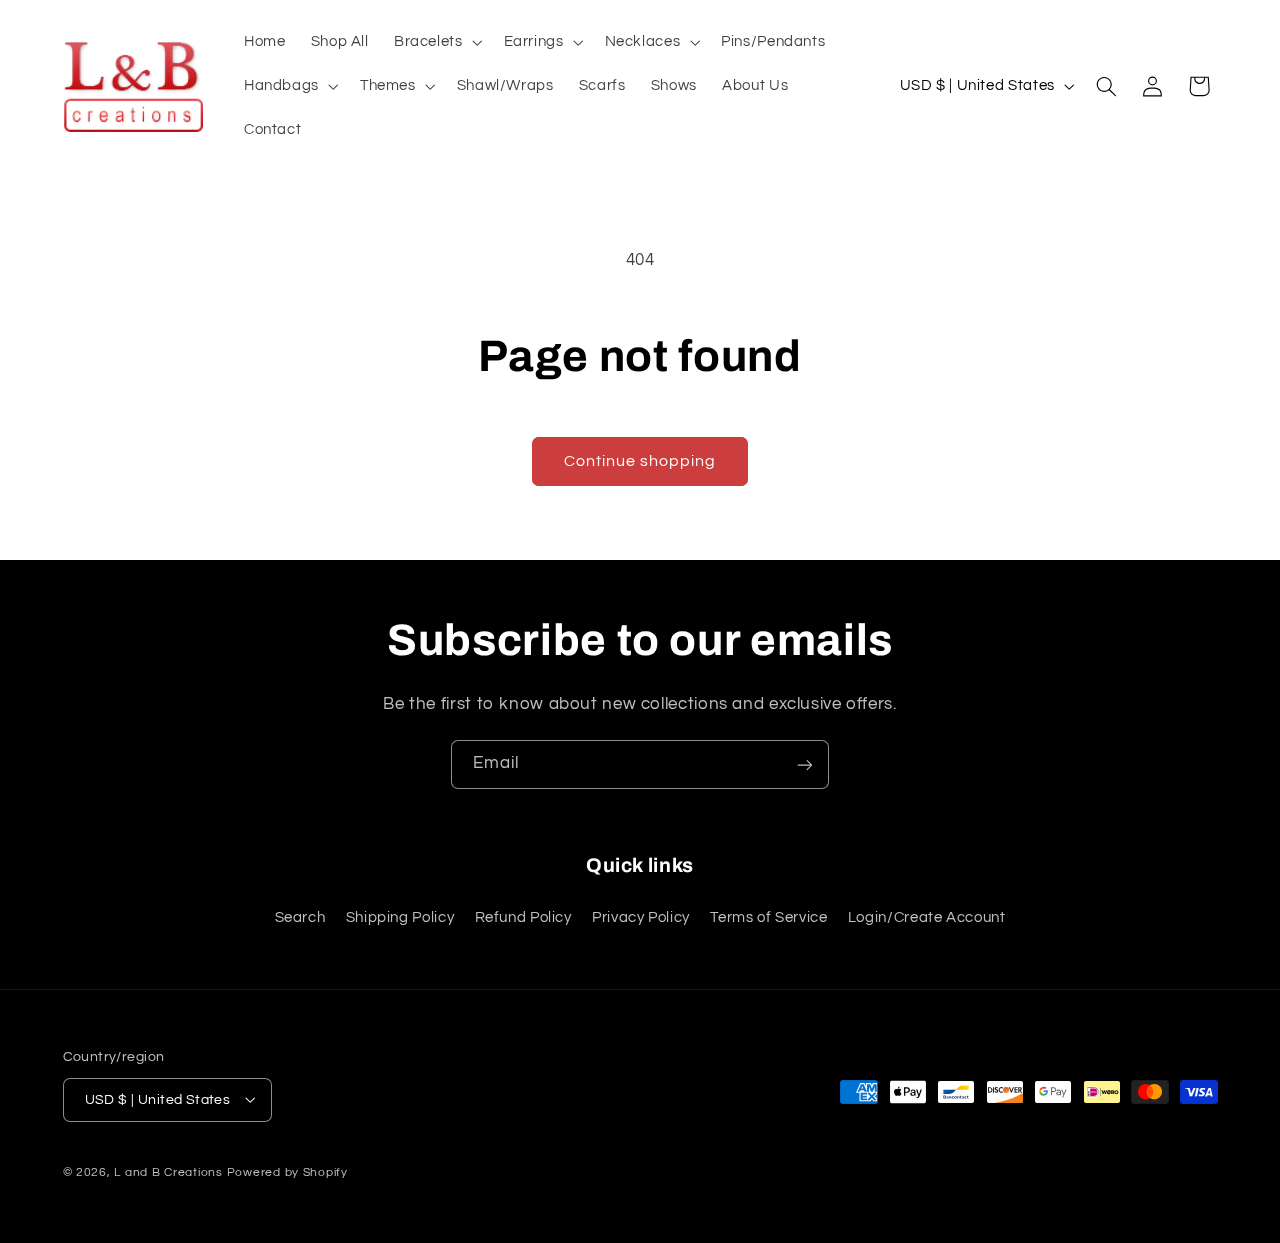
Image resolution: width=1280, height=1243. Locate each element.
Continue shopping (640, 461)
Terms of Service (768, 917)
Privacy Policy (641, 917)
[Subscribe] (805, 764)
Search (300, 917)
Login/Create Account (927, 917)
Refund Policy (523, 917)
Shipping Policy (400, 917)
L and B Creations (168, 1171)
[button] (436, 42)
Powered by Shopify (287, 1171)
